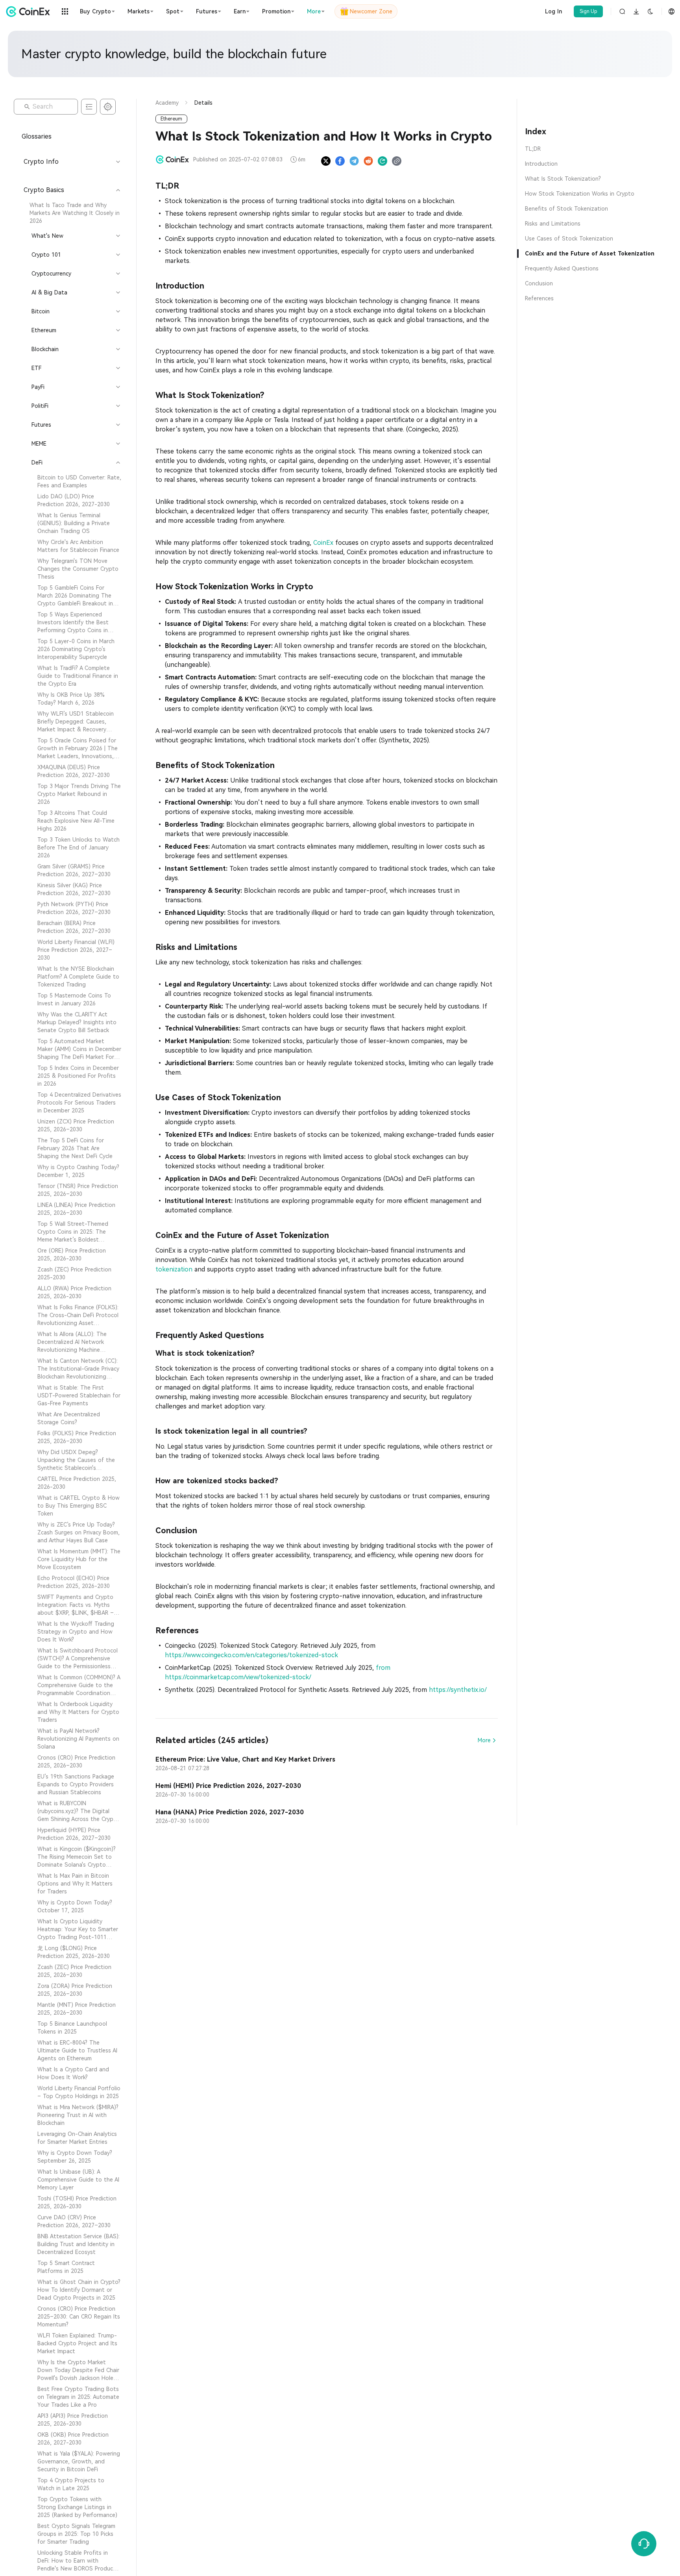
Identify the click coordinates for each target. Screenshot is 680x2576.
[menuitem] (71, 213)
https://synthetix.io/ (458, 1690)
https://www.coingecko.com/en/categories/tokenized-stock (251, 1655)
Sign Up (589, 11)
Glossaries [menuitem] (37, 136)
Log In (553, 11)
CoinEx (323, 543)
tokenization (175, 1269)
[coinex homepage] (30, 11)
